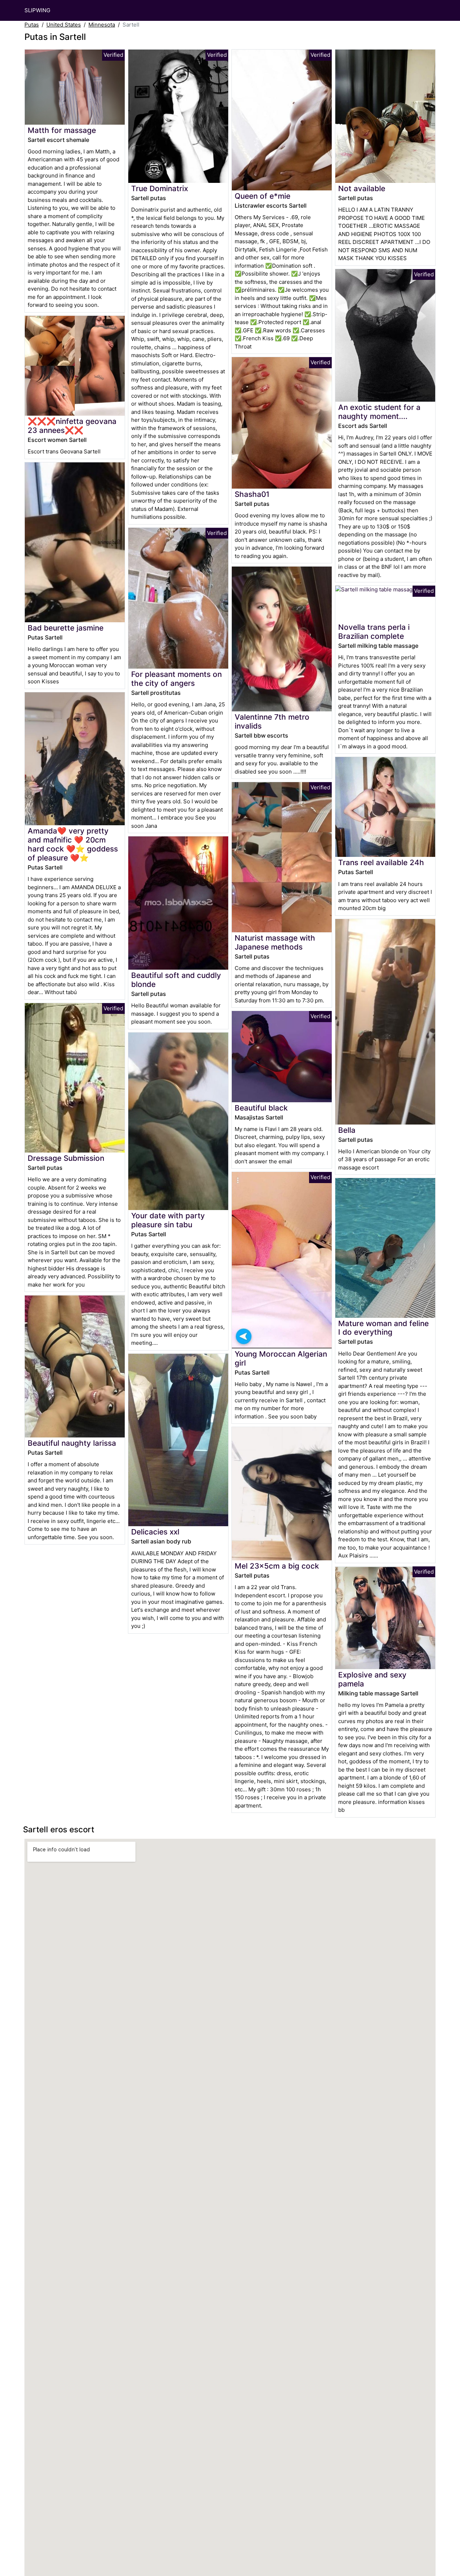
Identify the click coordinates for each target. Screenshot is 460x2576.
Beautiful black (261, 1108)
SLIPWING (37, 10)
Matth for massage (62, 130)
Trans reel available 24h (381, 862)
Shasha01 (252, 494)
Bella (347, 1130)
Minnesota (102, 25)
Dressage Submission (66, 1158)
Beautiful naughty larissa (72, 1443)
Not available (362, 188)
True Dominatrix (160, 188)
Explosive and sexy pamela (372, 1679)
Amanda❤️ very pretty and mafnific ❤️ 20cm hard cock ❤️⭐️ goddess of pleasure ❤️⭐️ (73, 844)
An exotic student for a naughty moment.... (379, 412)
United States (64, 25)
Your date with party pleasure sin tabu (168, 1220)
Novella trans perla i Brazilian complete (374, 632)
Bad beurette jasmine (66, 628)
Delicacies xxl (155, 1532)
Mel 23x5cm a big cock (277, 1566)
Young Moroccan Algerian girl (281, 1358)
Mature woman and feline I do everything (383, 1328)
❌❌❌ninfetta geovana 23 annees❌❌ (72, 426)
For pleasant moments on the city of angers (176, 679)
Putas (32, 25)
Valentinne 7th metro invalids (272, 721)
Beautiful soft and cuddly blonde (176, 980)
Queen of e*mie (263, 196)
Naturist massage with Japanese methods (275, 942)
